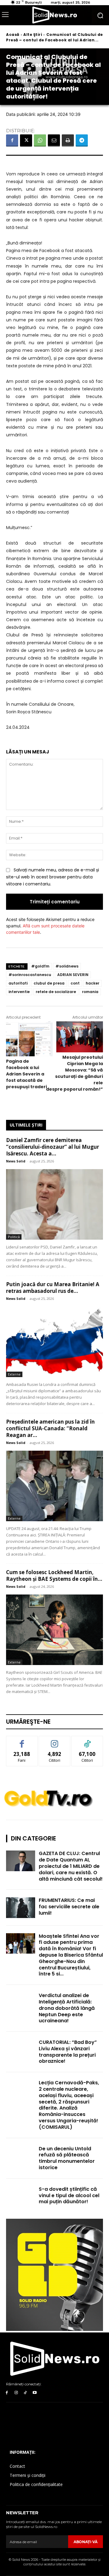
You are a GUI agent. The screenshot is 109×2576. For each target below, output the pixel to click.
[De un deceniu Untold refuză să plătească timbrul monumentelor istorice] (21, 2156)
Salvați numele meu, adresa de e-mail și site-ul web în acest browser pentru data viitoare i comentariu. (53, 877)
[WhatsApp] (40, 140)
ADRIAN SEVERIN (73, 975)
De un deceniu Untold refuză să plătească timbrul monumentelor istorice (67, 2158)
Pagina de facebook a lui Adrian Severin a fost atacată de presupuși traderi (26, 1074)
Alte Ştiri (33, 35)
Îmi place (22, 1741)
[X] (26, 140)
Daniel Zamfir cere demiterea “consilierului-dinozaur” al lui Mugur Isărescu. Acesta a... (53, 1147)
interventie (19, 992)
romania (90, 992)
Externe (14, 1374)
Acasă (13, 35)
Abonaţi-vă (86, 2542)
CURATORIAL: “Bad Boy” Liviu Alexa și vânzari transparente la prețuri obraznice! (68, 2052)
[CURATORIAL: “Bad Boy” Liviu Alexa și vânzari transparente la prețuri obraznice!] (21, 2050)
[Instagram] (16, 2393)
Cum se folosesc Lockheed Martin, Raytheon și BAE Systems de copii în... (54, 1575)
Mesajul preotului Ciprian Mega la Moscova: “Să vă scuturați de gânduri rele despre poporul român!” (74, 1073)
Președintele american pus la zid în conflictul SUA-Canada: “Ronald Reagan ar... (50, 1428)
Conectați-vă (55, 1741)
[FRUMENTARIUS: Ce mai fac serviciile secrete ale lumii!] (21, 1908)
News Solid (16, 1161)
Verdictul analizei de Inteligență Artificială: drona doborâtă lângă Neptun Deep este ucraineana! (67, 2008)
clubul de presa (49, 983)
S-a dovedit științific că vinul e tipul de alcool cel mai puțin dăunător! (69, 2195)
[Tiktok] (26, 2393)
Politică (14, 1237)
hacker (92, 983)
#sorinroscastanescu (30, 975)
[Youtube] (35, 2393)
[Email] (54, 140)
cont (75, 983)
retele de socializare (56, 992)
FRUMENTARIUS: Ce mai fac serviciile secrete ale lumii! (69, 1907)
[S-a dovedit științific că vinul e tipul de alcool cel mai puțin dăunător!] (21, 2196)
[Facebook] (12, 140)
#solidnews (67, 966)
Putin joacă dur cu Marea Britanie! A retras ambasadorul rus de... (53, 1288)
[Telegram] (82, 140)
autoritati (18, 983)
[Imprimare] (68, 140)
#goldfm (40, 966)
